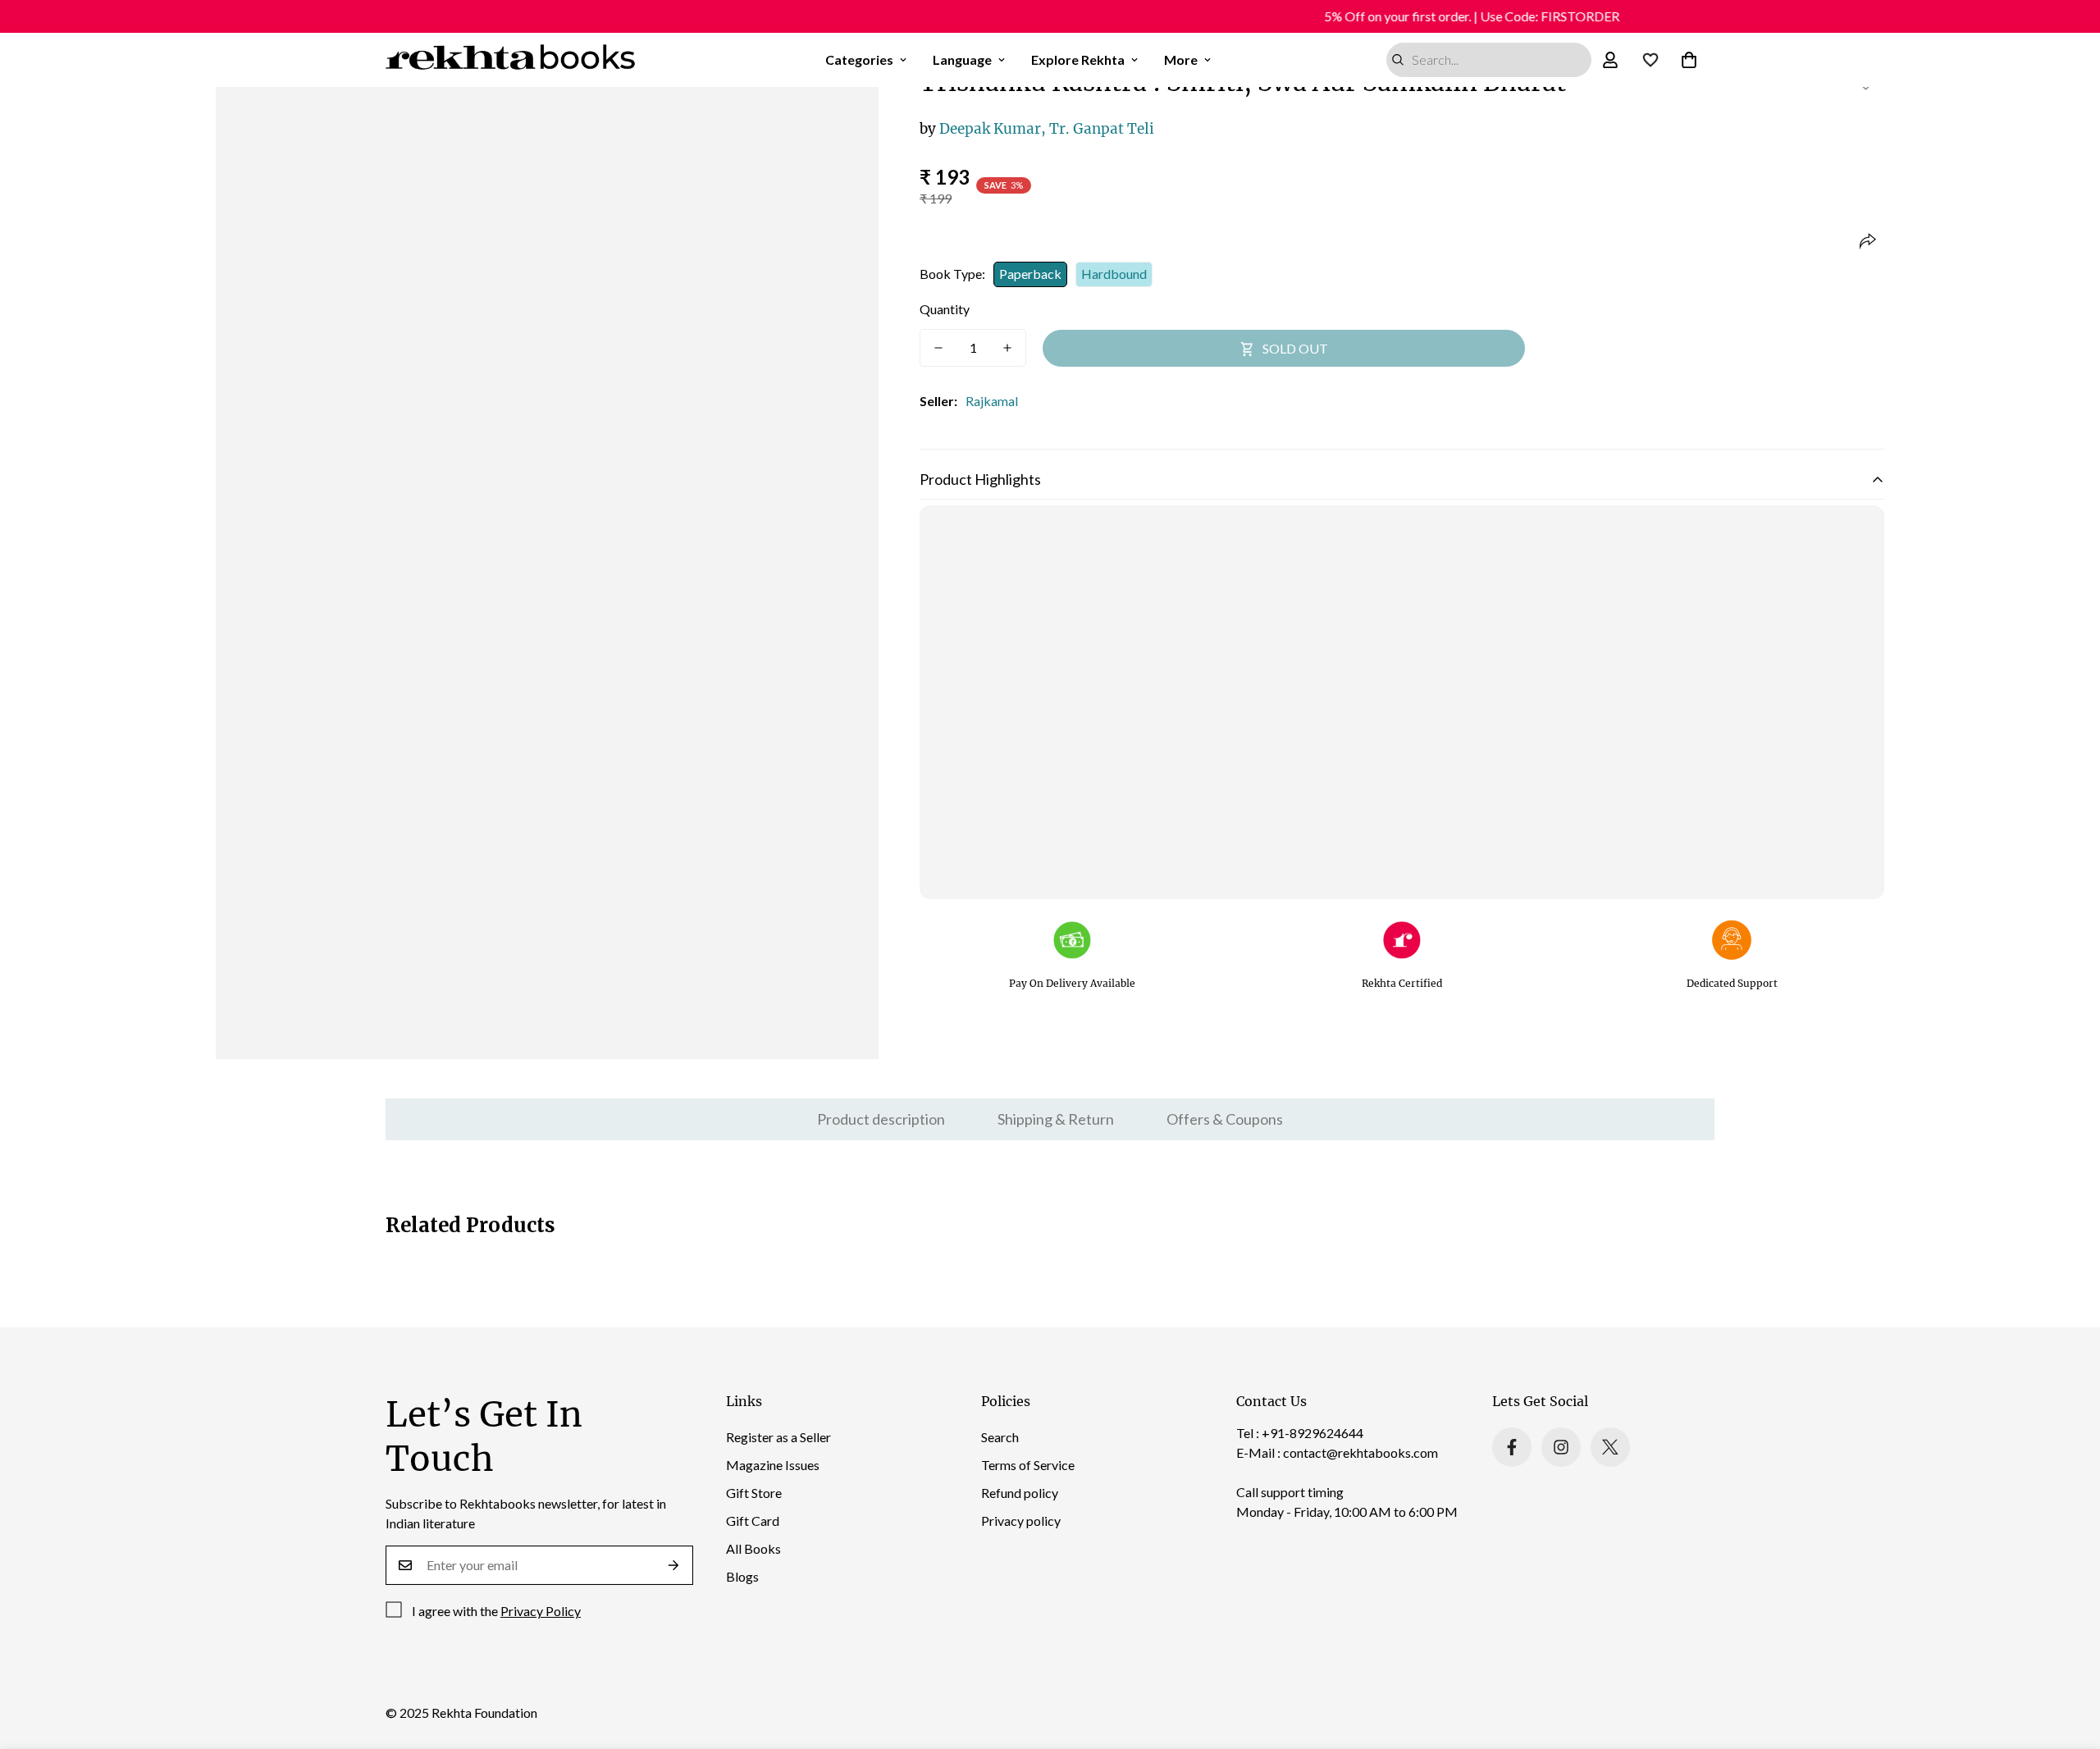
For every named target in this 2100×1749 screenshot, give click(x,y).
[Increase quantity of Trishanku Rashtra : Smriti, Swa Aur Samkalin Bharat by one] (1007, 348)
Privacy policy (1021, 1521)
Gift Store (754, 1493)
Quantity (945, 309)
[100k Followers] (1561, 1447)
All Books (753, 1548)
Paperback (1030, 274)
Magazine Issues (773, 1465)
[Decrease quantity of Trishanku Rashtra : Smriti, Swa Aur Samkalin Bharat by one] (938, 348)
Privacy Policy (541, 1611)
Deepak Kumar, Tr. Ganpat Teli (1037, 129)
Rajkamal (992, 401)
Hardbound (1114, 274)
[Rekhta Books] (511, 60)
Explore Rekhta (1078, 59)
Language (962, 59)
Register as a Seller (778, 1437)
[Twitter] (1610, 1447)
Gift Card (753, 1521)
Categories (859, 59)
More (1181, 59)
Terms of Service (1028, 1465)
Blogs (742, 1576)
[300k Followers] (1512, 1447)
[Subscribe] (674, 1565)
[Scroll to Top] (2068, 1660)
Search (1000, 1437)
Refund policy (1020, 1493)
